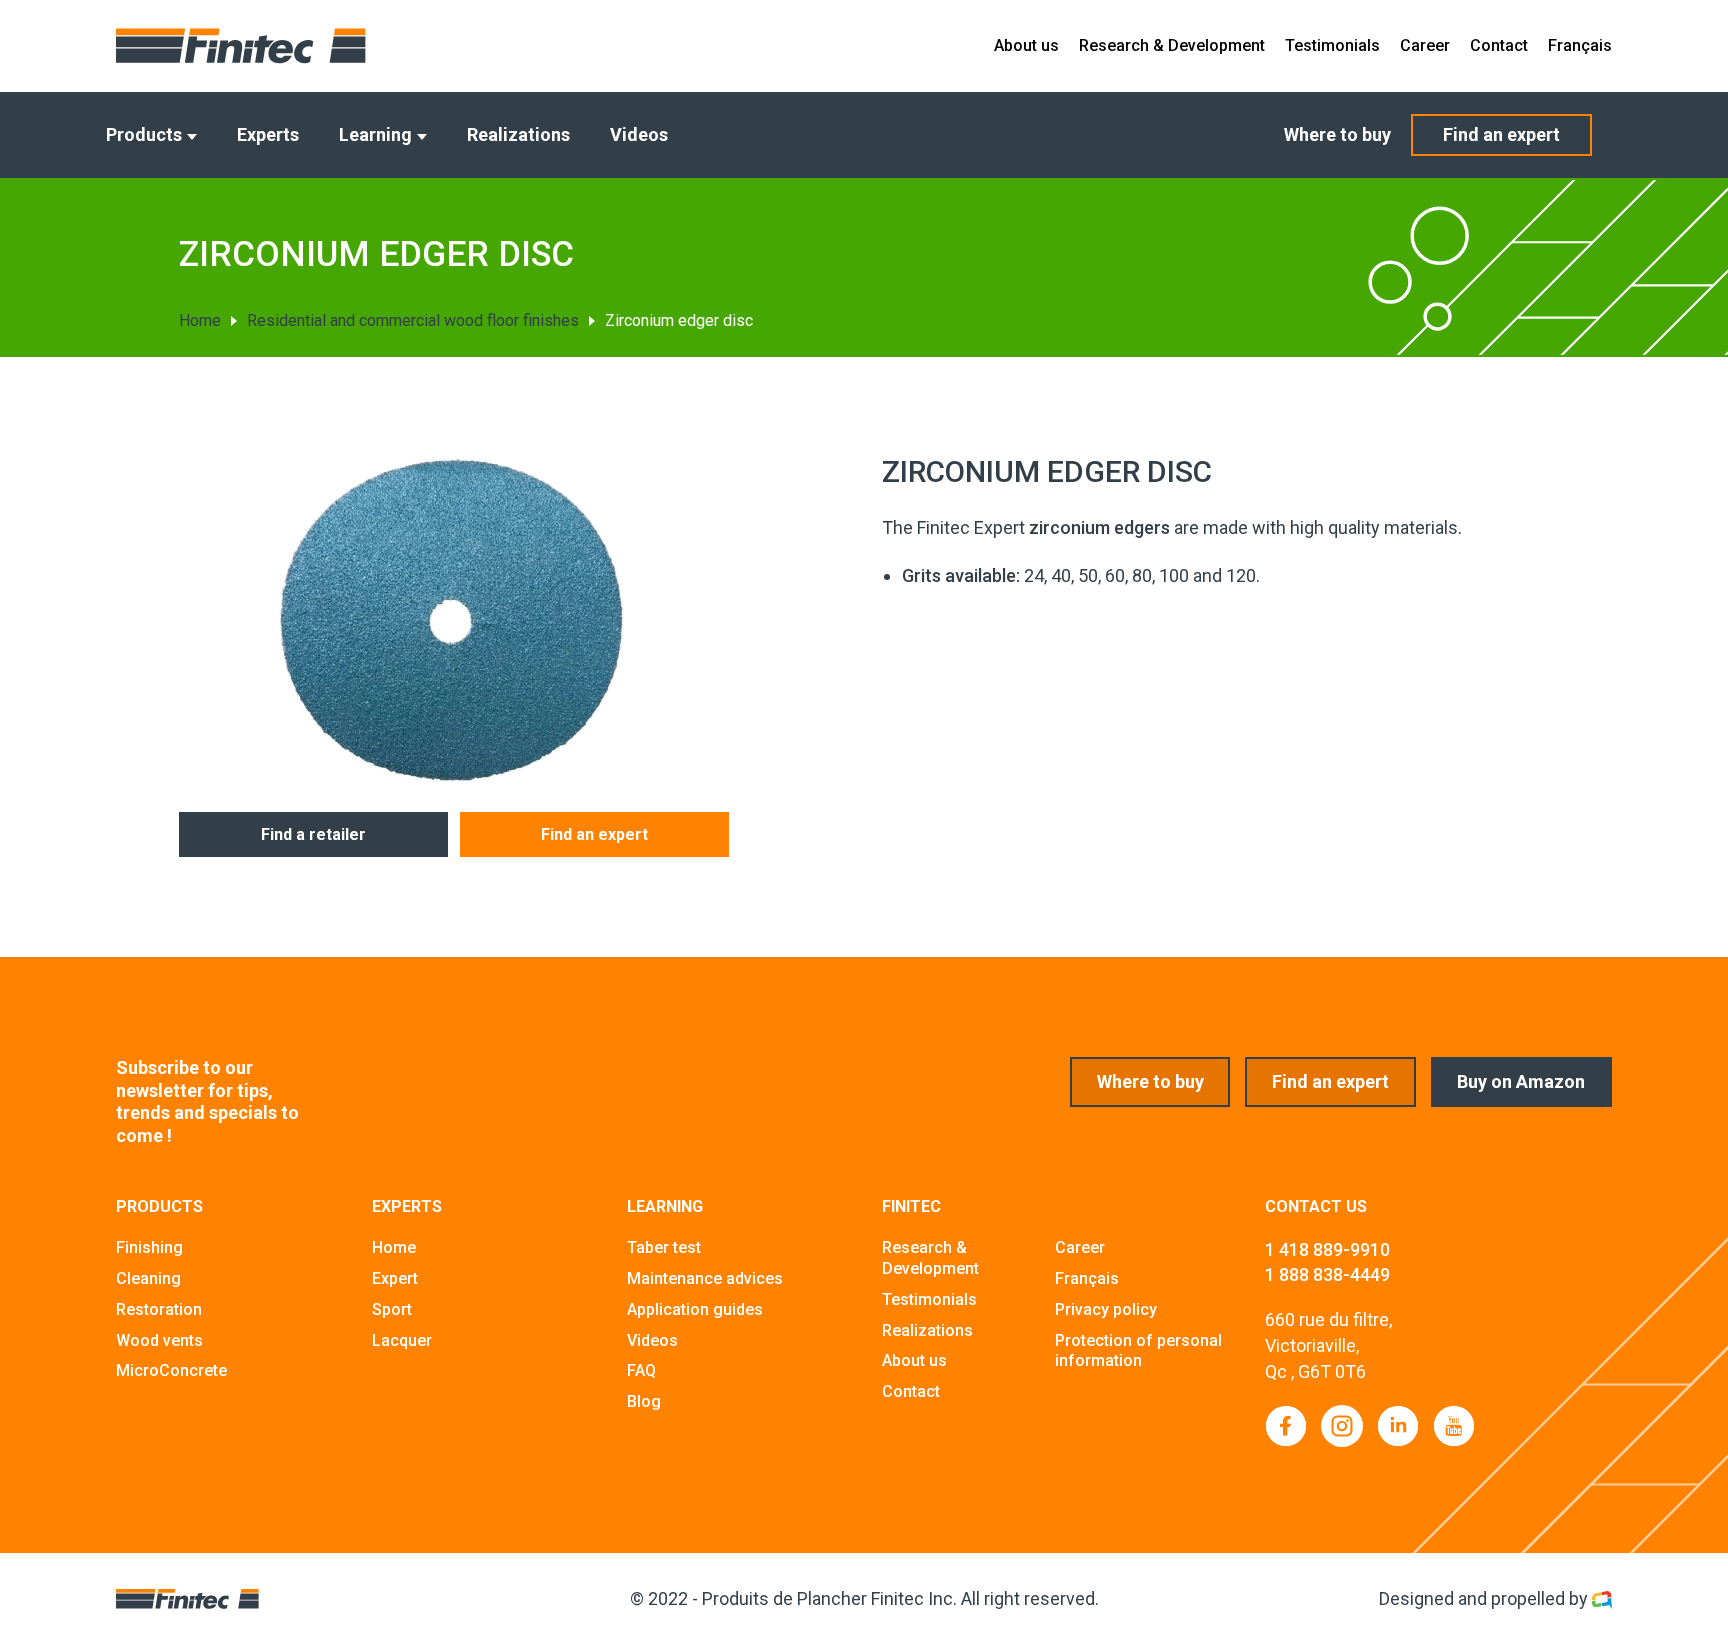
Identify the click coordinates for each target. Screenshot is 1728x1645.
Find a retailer (313, 834)
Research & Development (1172, 45)
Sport (392, 1309)
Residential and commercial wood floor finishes (413, 320)
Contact (1499, 45)
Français (1580, 45)
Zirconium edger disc (679, 320)
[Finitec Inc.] (241, 46)
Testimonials (1332, 45)
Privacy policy (1106, 1309)
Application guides (695, 1309)
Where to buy (1337, 134)
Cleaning (148, 1278)
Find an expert (1501, 134)
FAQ (641, 1370)
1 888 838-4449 (1327, 1274)
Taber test (664, 1247)
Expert (395, 1278)
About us (1026, 45)
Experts (268, 134)
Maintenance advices (705, 1278)
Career (1425, 45)
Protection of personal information (1138, 1351)
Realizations (518, 134)
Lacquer (402, 1340)
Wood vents (159, 1340)
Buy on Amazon (1521, 1081)
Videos (639, 134)
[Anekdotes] (1602, 1598)
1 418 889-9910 (1327, 1249)
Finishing (149, 1247)
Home (200, 320)
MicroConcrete (171, 1370)
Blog (644, 1401)
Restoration (159, 1309)
